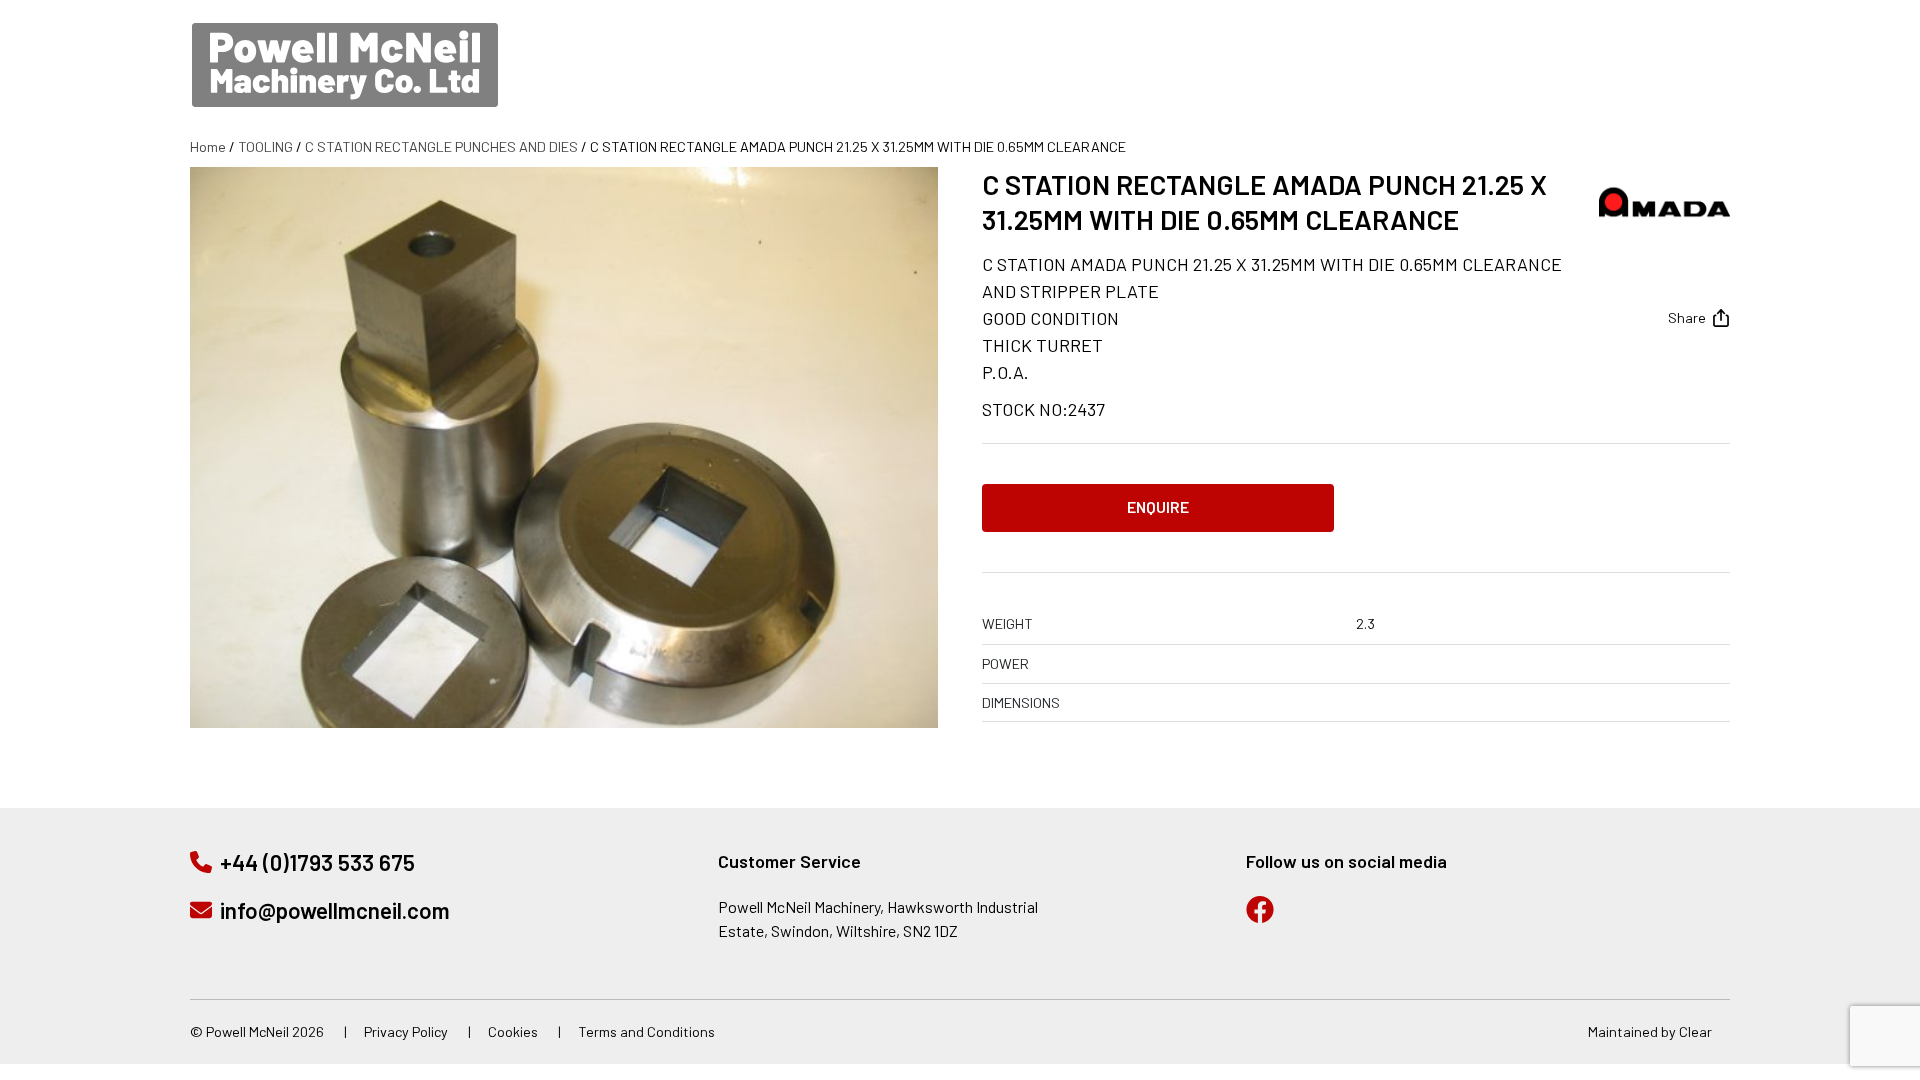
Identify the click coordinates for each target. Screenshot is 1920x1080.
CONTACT (1691, 80)
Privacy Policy (406, 1031)
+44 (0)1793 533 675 (317, 862)
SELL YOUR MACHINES (1257, 80)
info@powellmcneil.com (1587, 15)
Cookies (513, 1031)
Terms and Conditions (646, 1031)
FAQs (1598, 80)
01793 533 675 (1388, 15)
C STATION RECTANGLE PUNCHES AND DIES (441, 146)
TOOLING (265, 146)
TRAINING (1415, 80)
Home (208, 146)
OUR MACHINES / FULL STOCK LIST (1000, 80)
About (1515, 80)
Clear (1695, 1031)
